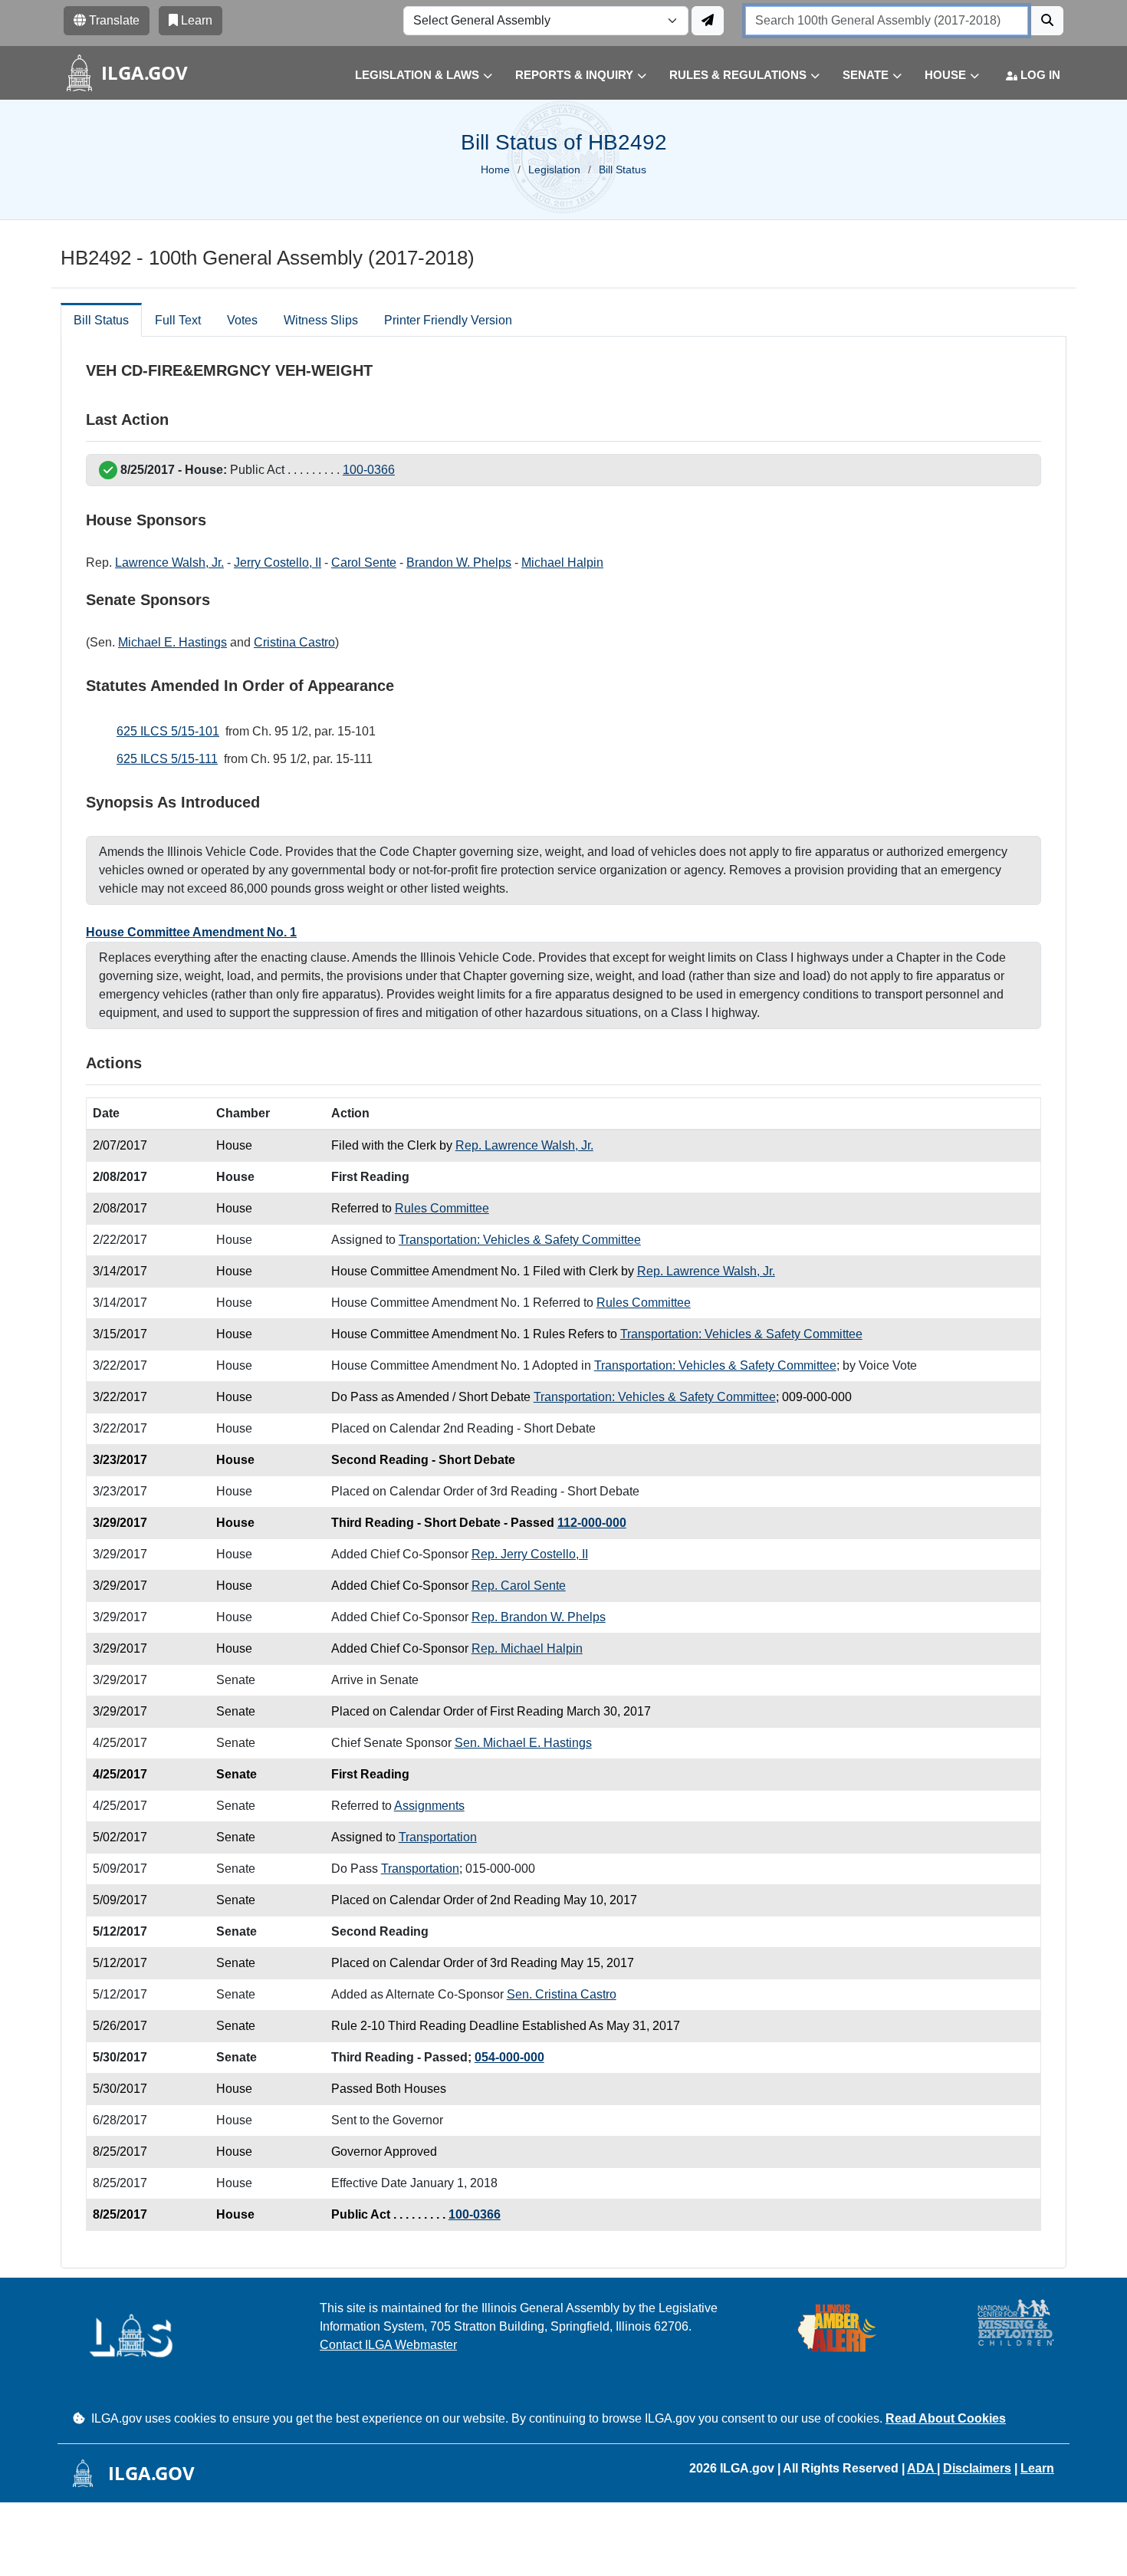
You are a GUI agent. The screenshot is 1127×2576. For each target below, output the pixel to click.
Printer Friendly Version (448, 320)
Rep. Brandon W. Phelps (539, 1617)
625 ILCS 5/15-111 (167, 759)
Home (495, 169)
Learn (1037, 2468)
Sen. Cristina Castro (562, 1994)
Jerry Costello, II (278, 563)
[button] (412, 76)
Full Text (178, 320)
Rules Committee (442, 1208)
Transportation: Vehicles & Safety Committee (520, 1240)
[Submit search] (1047, 21)
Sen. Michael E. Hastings (523, 1743)
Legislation (554, 169)
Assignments (429, 1806)
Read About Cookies (946, 2418)
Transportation (438, 1837)
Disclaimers (977, 2468)
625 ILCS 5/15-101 (168, 731)
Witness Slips (321, 320)
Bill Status (101, 320)
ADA (922, 2468)
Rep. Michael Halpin (527, 1648)
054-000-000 (509, 2057)
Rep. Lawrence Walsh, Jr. (524, 1145)
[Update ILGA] (708, 21)
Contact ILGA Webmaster (388, 2345)
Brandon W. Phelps (459, 563)
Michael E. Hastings (172, 642)
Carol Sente (364, 563)
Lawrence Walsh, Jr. (169, 563)
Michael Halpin (562, 563)
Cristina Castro (294, 642)
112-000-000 (592, 1523)
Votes (242, 320)
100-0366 (369, 470)
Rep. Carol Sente (519, 1586)
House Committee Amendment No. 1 (191, 932)
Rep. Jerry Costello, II (530, 1554)
